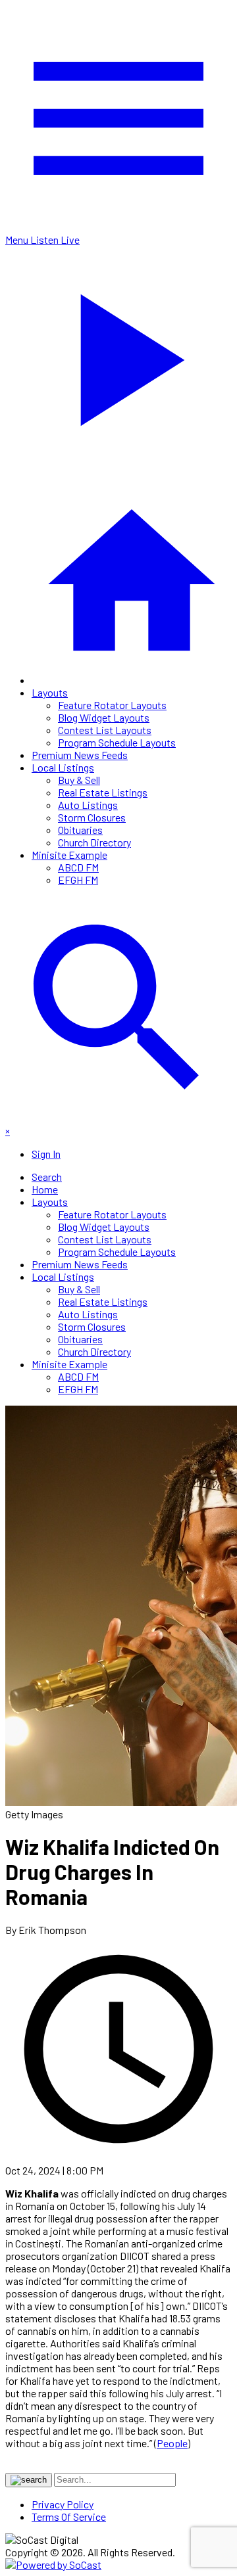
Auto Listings (88, 805)
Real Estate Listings (103, 792)
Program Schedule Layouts (117, 742)
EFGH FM (78, 880)
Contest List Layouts (105, 730)
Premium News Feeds (80, 755)
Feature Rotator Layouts (112, 705)
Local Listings (63, 767)
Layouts (50, 692)
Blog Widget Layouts (104, 717)
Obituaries (80, 830)
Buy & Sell (79, 780)
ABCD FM (78, 867)
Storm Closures (92, 817)
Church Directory (94, 842)
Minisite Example (69, 855)
